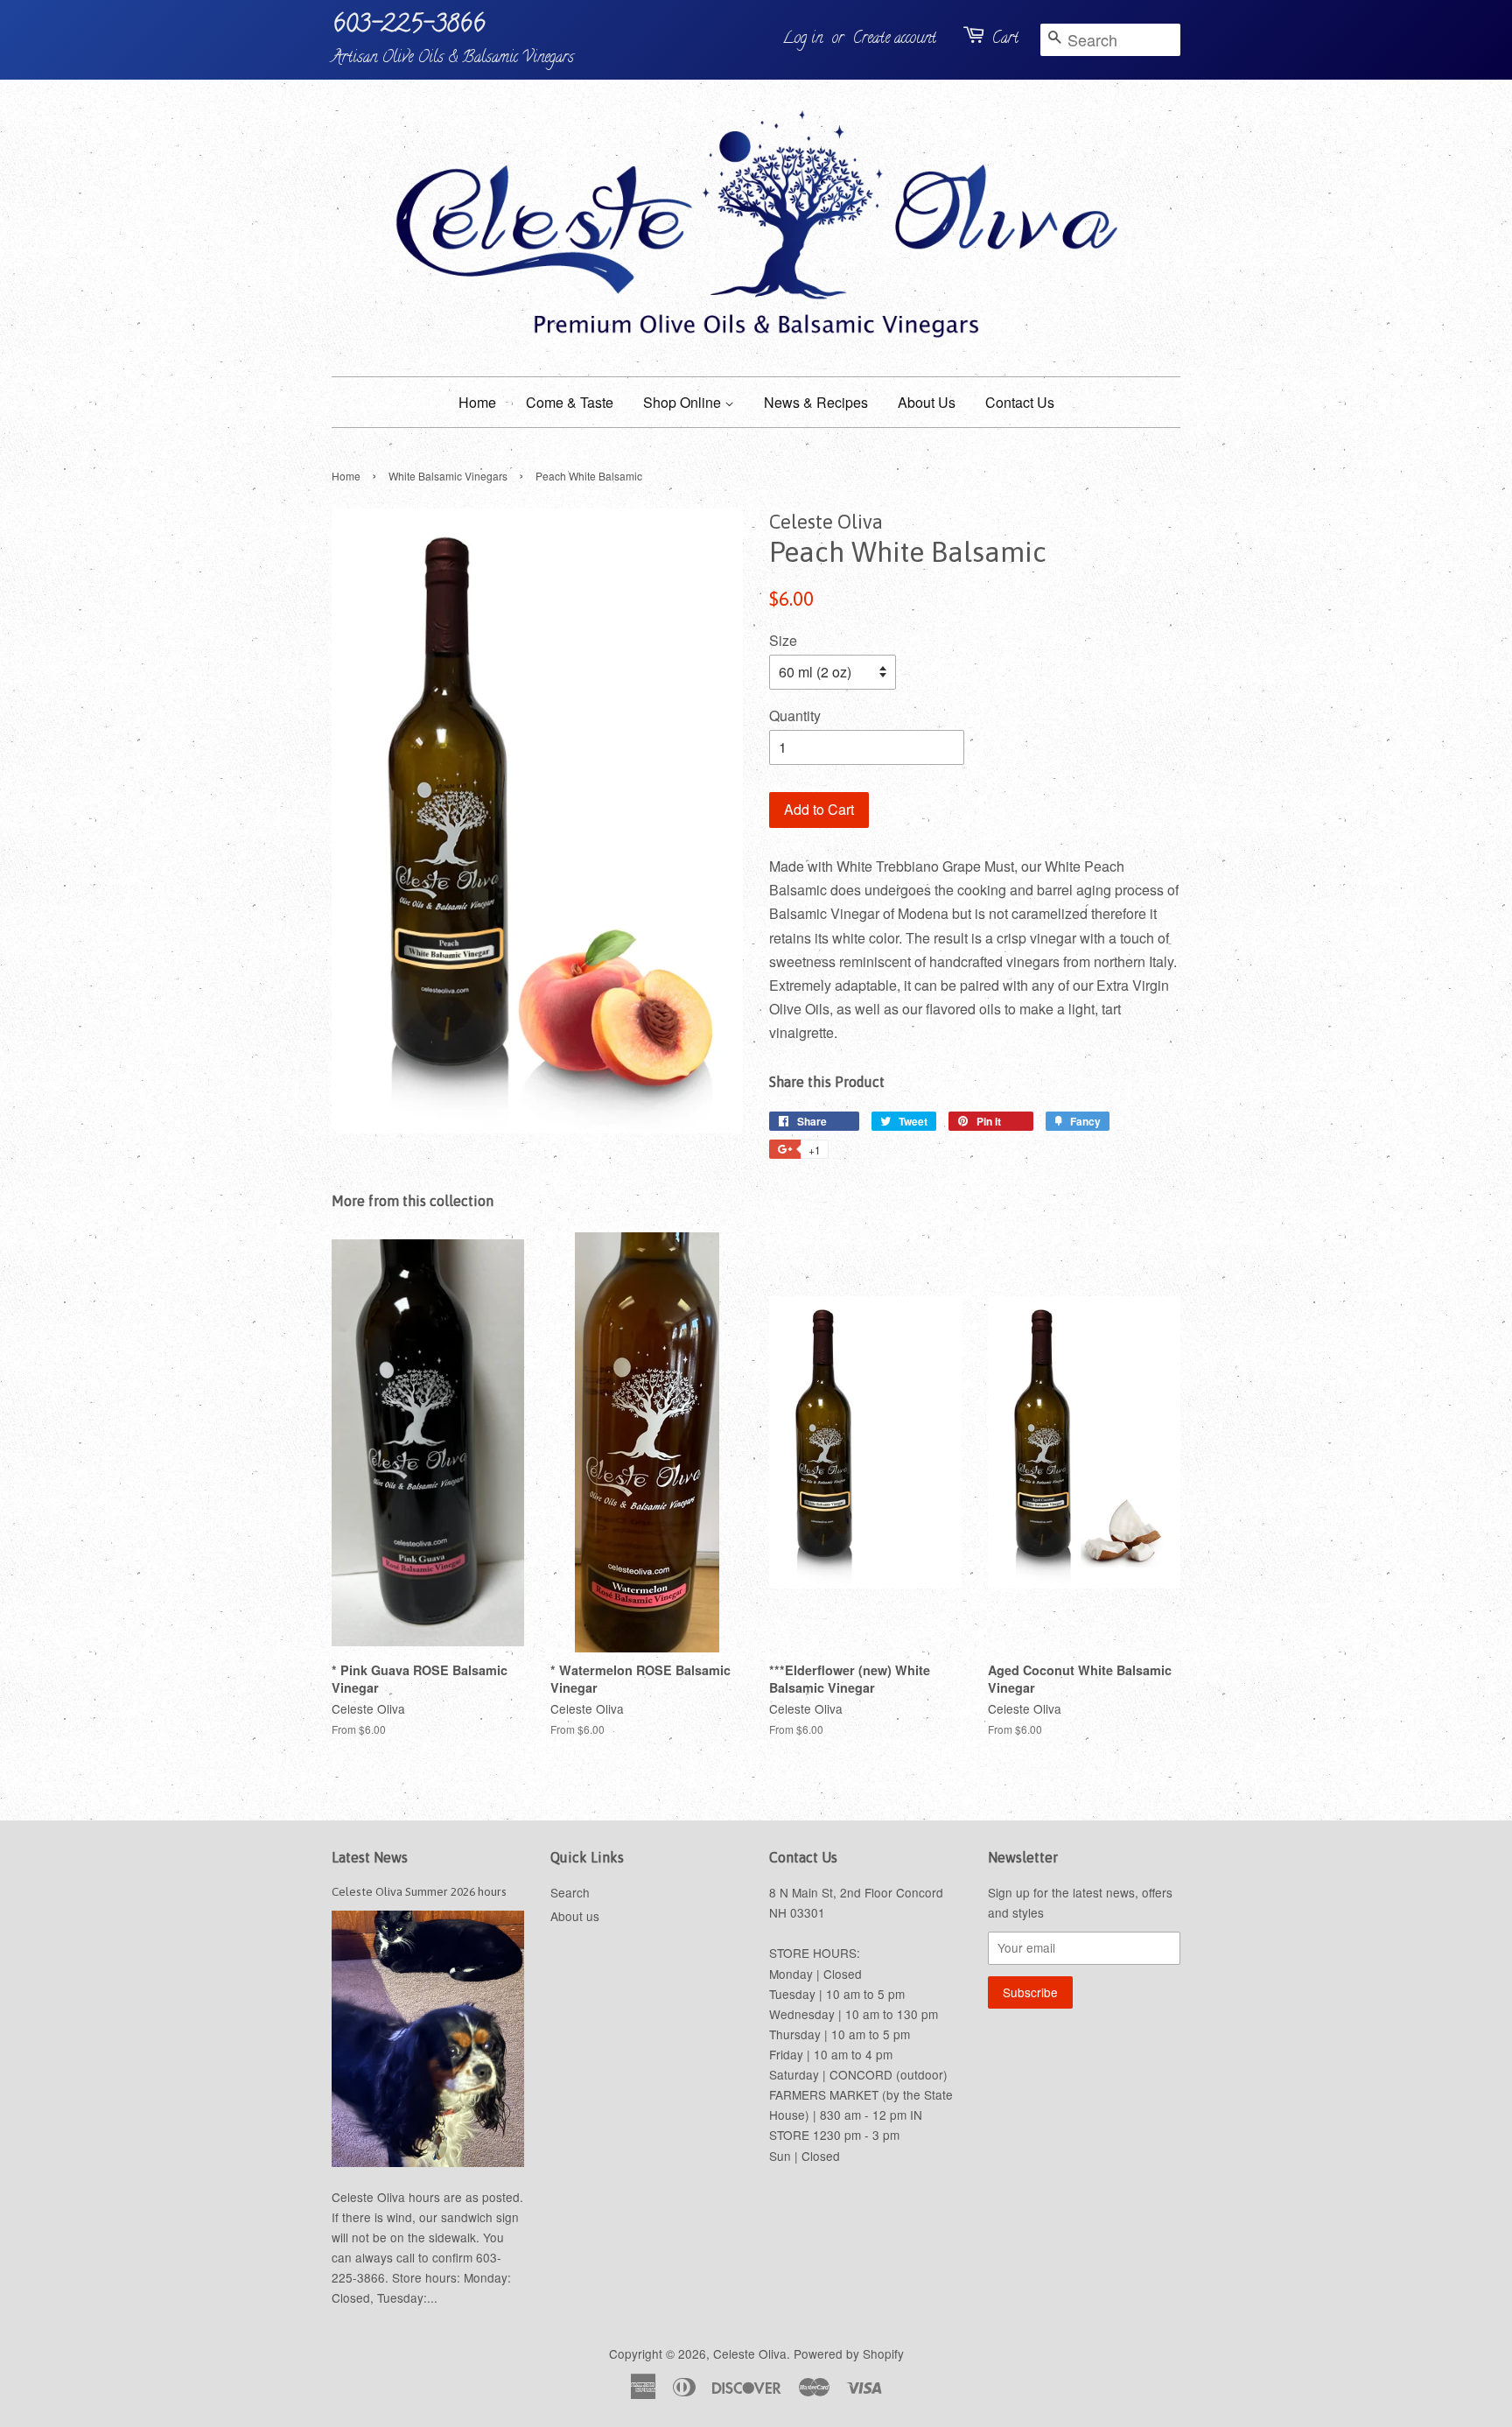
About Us (927, 402)
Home (477, 402)
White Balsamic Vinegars (448, 476)
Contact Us (1020, 402)
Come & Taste (570, 402)
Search (570, 1892)
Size (783, 640)
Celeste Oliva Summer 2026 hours (419, 1891)
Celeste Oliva (750, 2353)
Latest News (370, 1857)
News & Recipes (816, 402)
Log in (802, 39)
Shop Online (684, 402)
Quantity (795, 715)
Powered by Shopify (849, 2353)
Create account (895, 39)
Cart (1005, 39)
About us (575, 1916)
